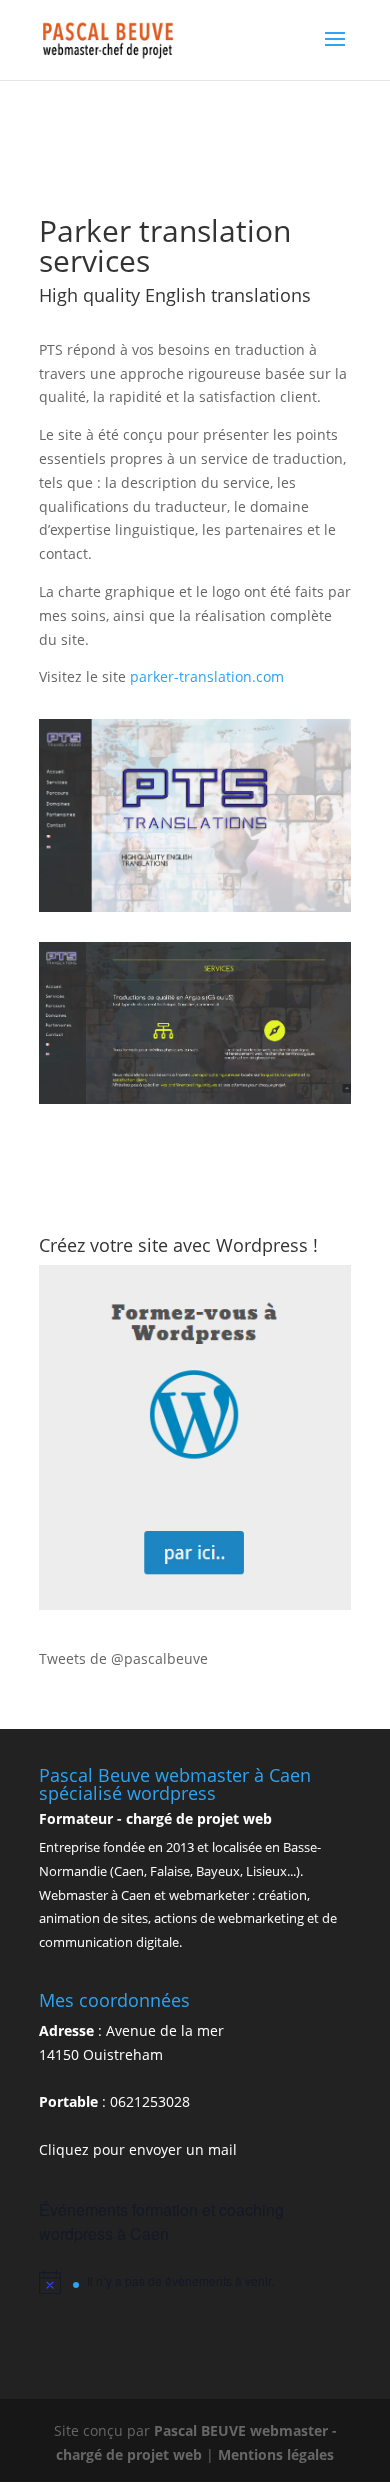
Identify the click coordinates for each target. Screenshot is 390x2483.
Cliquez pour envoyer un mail (138, 2149)
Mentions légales (276, 2454)
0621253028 (150, 2101)
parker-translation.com (207, 676)
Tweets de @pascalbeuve (123, 1658)
